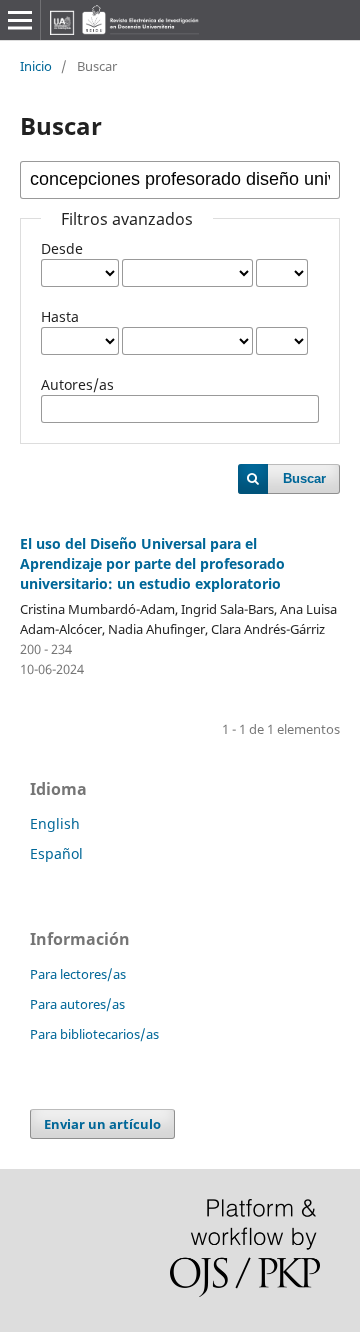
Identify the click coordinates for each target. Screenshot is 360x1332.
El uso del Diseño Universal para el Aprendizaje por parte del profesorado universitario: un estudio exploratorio (152, 563)
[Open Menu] (20, 20)
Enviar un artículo (102, 1124)
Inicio (36, 66)
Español (56, 853)
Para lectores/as (78, 974)
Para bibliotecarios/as (94, 1034)
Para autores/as (77, 1004)
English (55, 823)
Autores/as (77, 384)
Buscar (304, 478)
